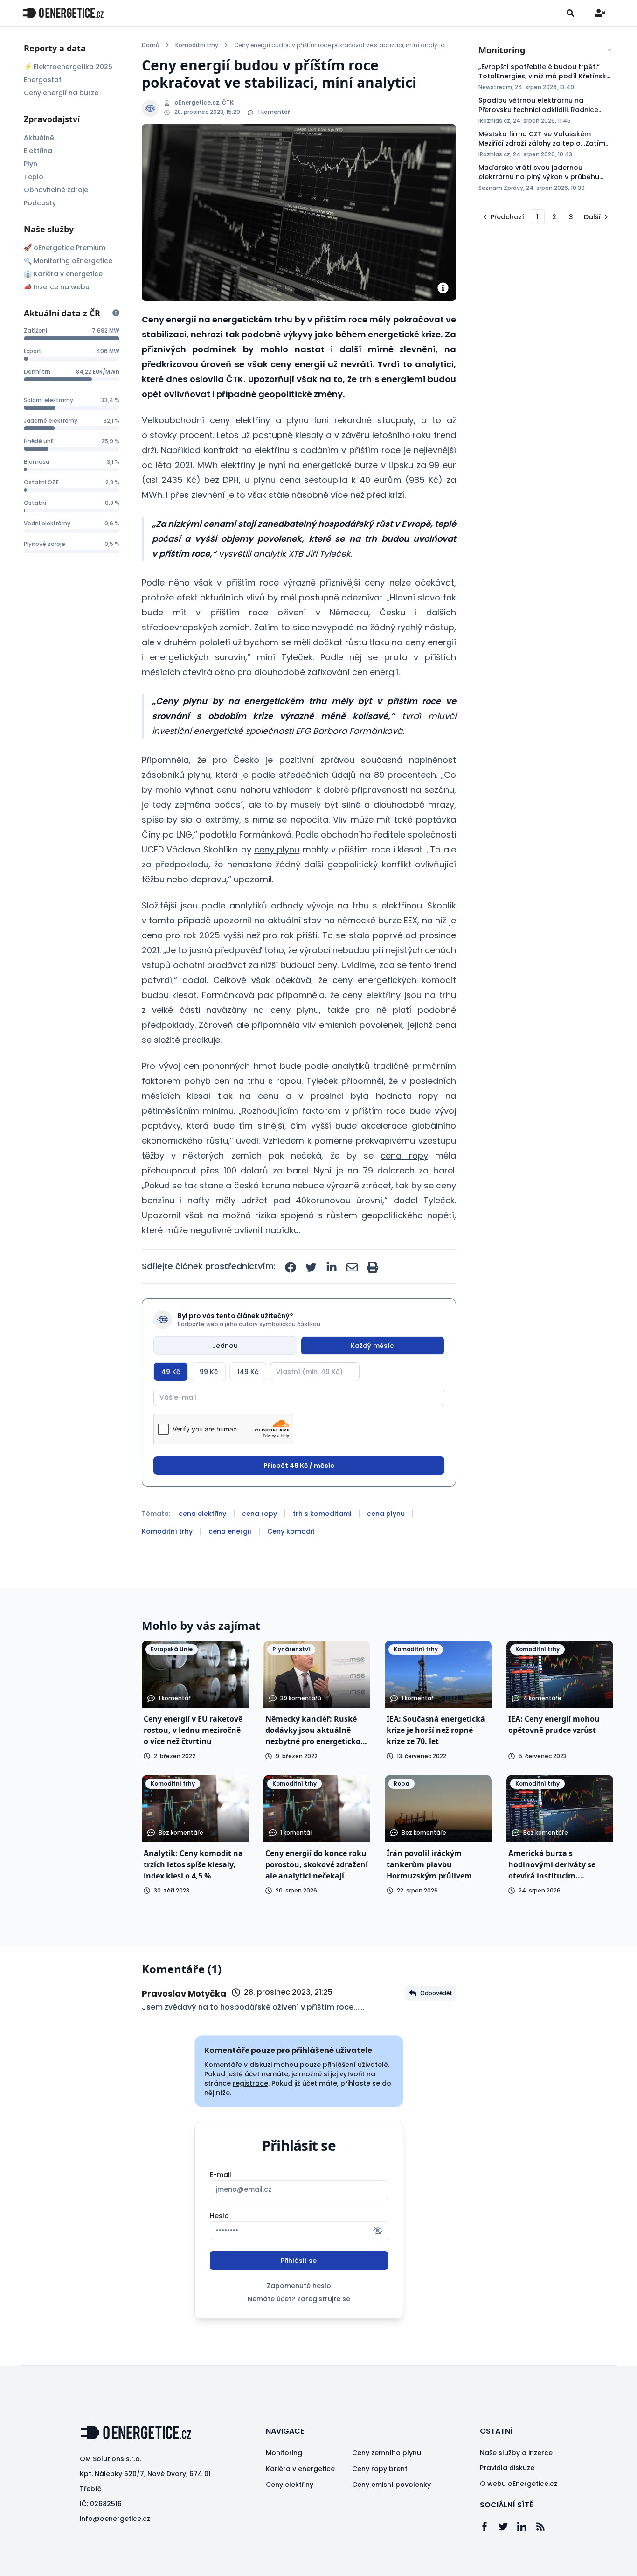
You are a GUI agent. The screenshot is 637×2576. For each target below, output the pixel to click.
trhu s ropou (274, 1081)
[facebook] (291, 1267)
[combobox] (546, 50)
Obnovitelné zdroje (56, 190)
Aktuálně (39, 138)
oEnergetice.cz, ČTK (204, 103)
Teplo (34, 177)
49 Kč (171, 1372)
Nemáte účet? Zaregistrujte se (299, 2299)
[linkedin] (332, 1267)
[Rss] (545, 2527)
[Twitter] (508, 2527)
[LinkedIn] (526, 2527)
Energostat (43, 80)
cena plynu (386, 1514)
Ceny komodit (291, 1531)
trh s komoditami (322, 1514)
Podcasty (40, 203)
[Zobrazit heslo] (378, 2231)
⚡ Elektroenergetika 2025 (68, 67)
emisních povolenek (361, 1025)
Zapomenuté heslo (299, 2286)
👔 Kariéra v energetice (63, 274)
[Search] (570, 13)
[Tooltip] (116, 313)
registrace (250, 2083)
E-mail (221, 2175)
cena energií (230, 1531)
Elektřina (38, 151)
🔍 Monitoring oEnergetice (68, 261)
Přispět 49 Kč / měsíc (299, 1466)
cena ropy (404, 1155)
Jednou (225, 1346)
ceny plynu (277, 849)
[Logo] (63, 13)
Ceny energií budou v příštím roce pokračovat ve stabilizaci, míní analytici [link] (340, 45)
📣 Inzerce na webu (57, 287)
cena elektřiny (202, 1514)
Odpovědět (436, 1993)
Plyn (31, 164)
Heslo (219, 2216)
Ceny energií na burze (61, 93)
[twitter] (311, 1267)
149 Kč (248, 1372)
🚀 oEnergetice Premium (65, 248)
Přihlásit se (299, 2261)
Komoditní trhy (197, 45)
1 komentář (274, 112)
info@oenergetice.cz (115, 2519)
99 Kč (209, 1372)
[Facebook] (489, 2527)
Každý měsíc (372, 1346)
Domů (151, 45)
